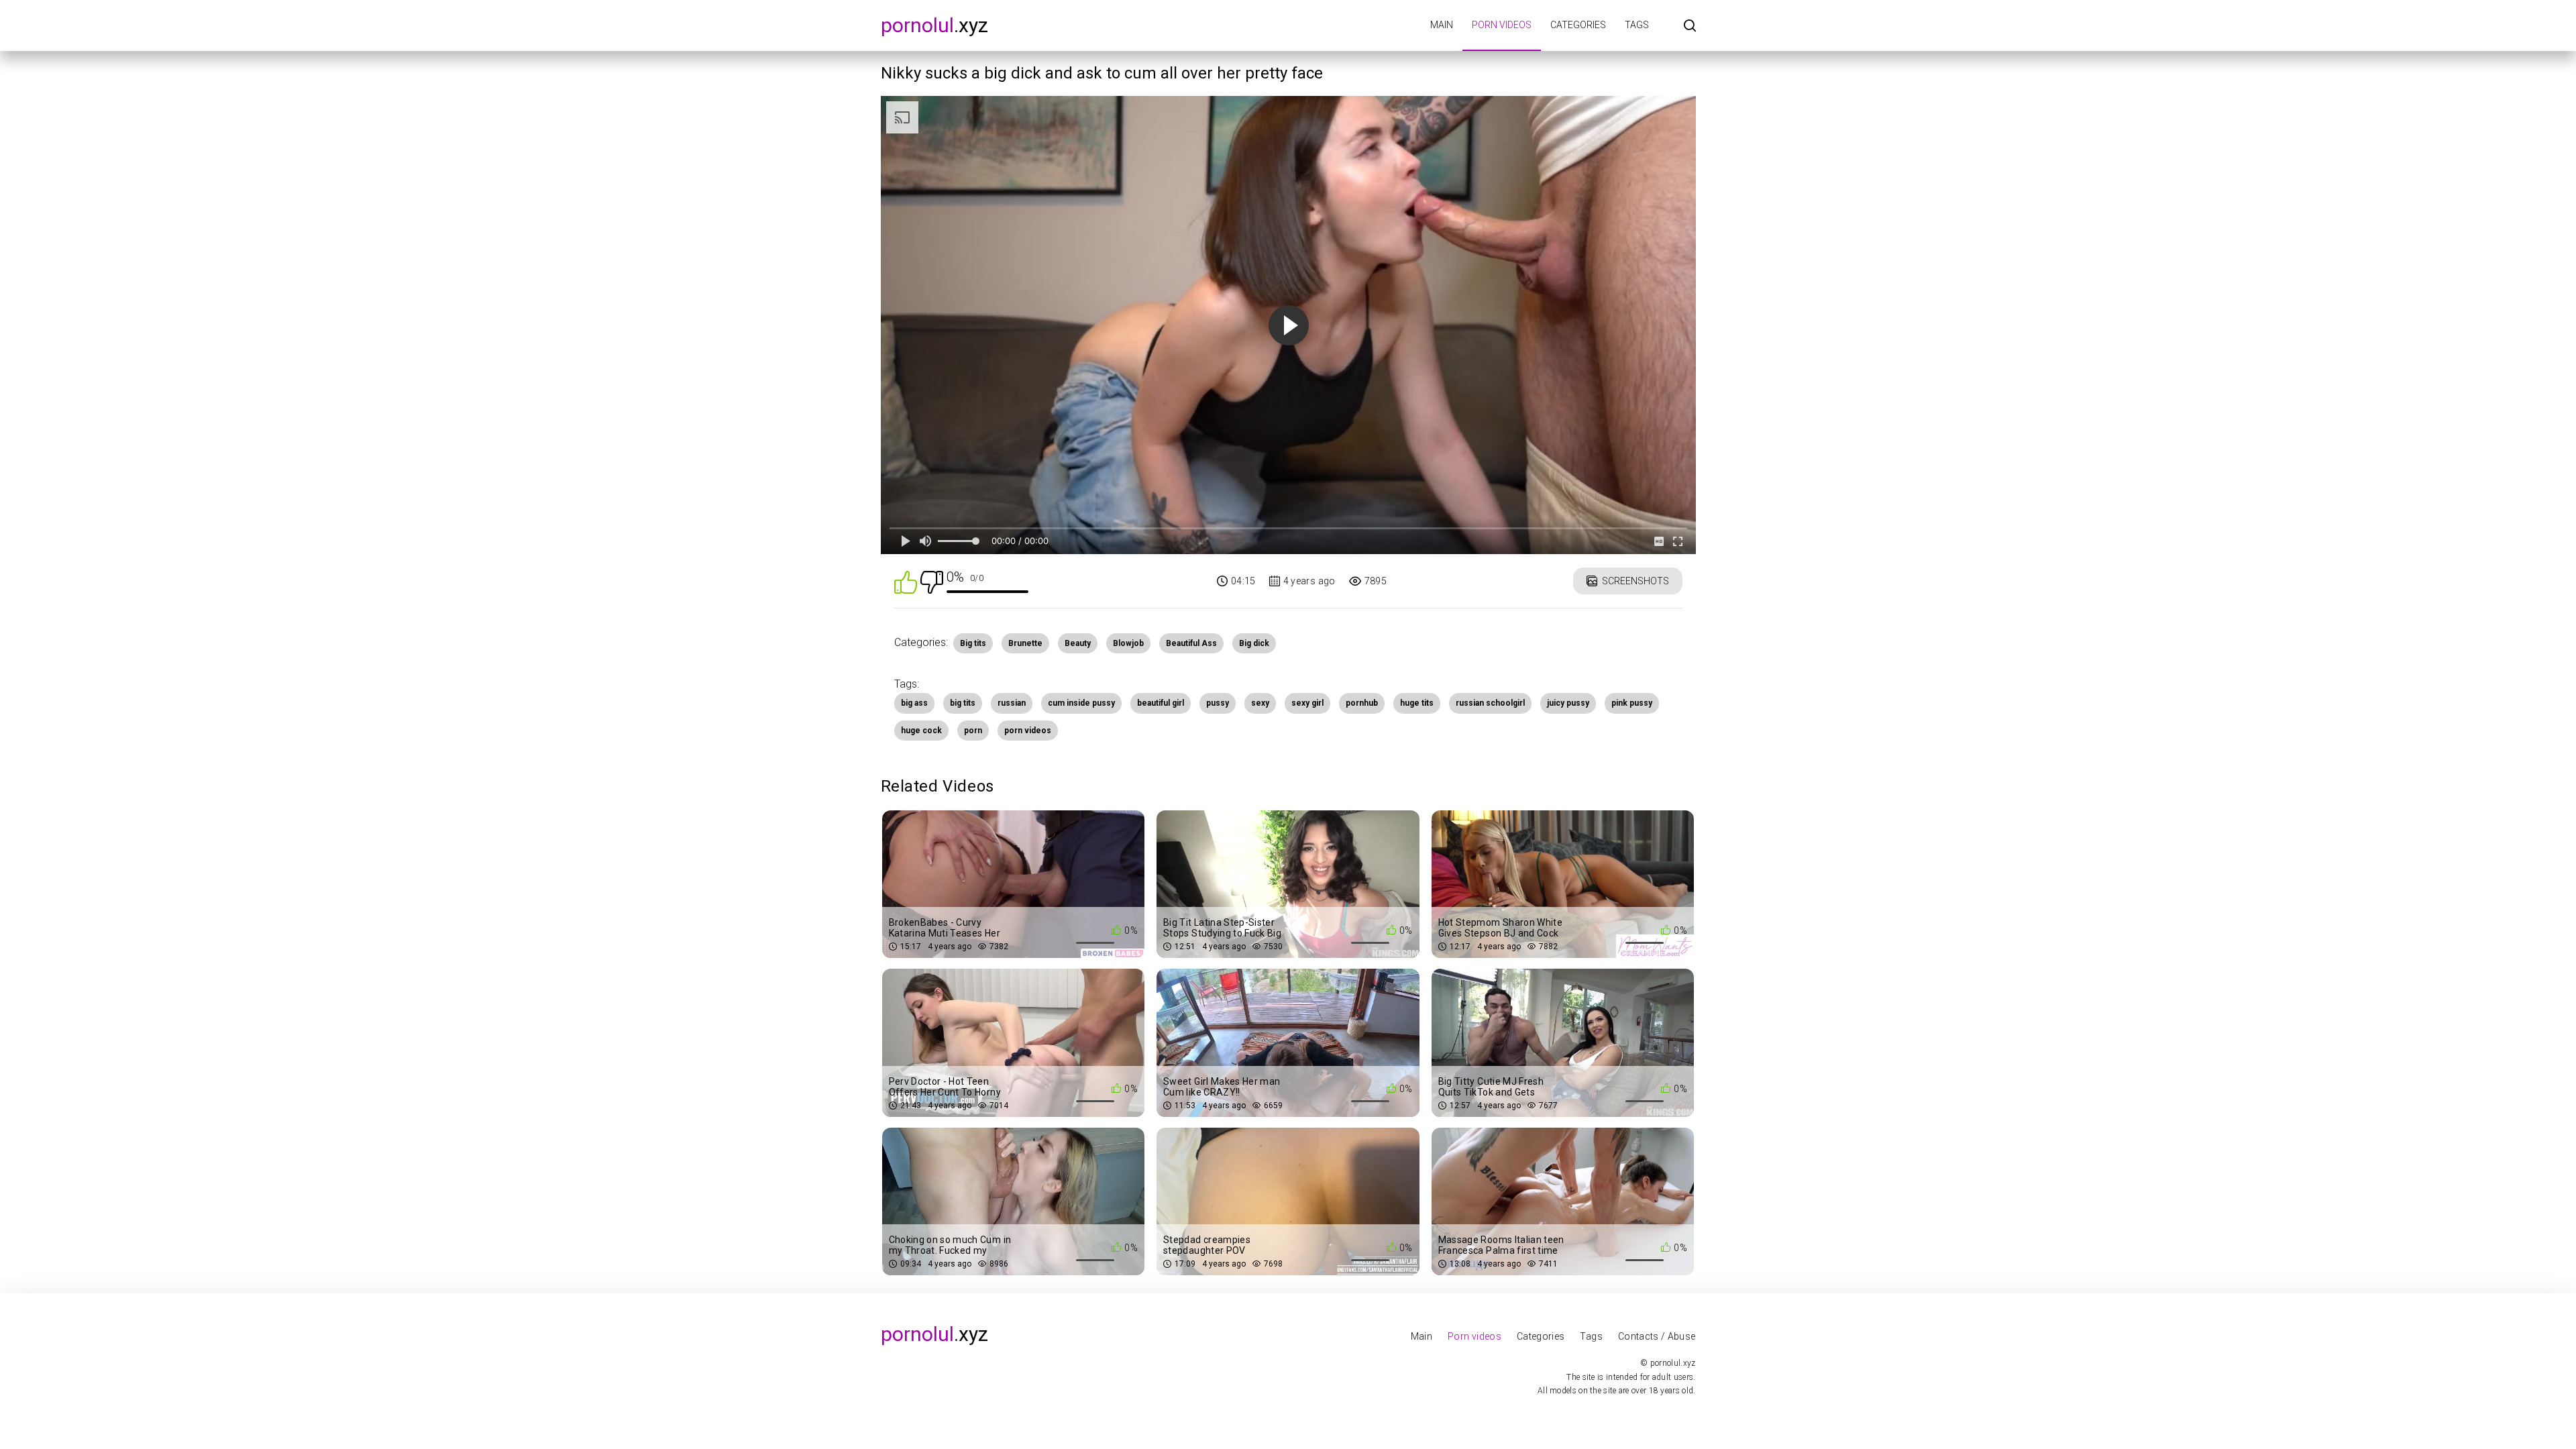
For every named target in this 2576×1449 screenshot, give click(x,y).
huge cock (921, 731)
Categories (1578, 25)
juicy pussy (1568, 703)
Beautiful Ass (1191, 643)
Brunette (1025, 643)
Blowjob (1128, 643)
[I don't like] (932, 581)
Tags (1637, 25)
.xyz (934, 25)
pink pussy (1632, 703)
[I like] (906, 581)
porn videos (1028, 731)
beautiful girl (1161, 703)
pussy (1218, 703)
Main (1442, 25)
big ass (914, 703)
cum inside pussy (1081, 703)
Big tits (973, 643)
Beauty (1078, 643)
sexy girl (1307, 703)
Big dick (1254, 643)
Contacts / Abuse (1657, 1336)
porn (973, 731)
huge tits (1417, 703)
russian (1012, 703)
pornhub (1362, 703)
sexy (1260, 703)
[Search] (1690, 26)
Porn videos (1502, 25)
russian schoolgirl (1490, 703)
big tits (963, 703)
